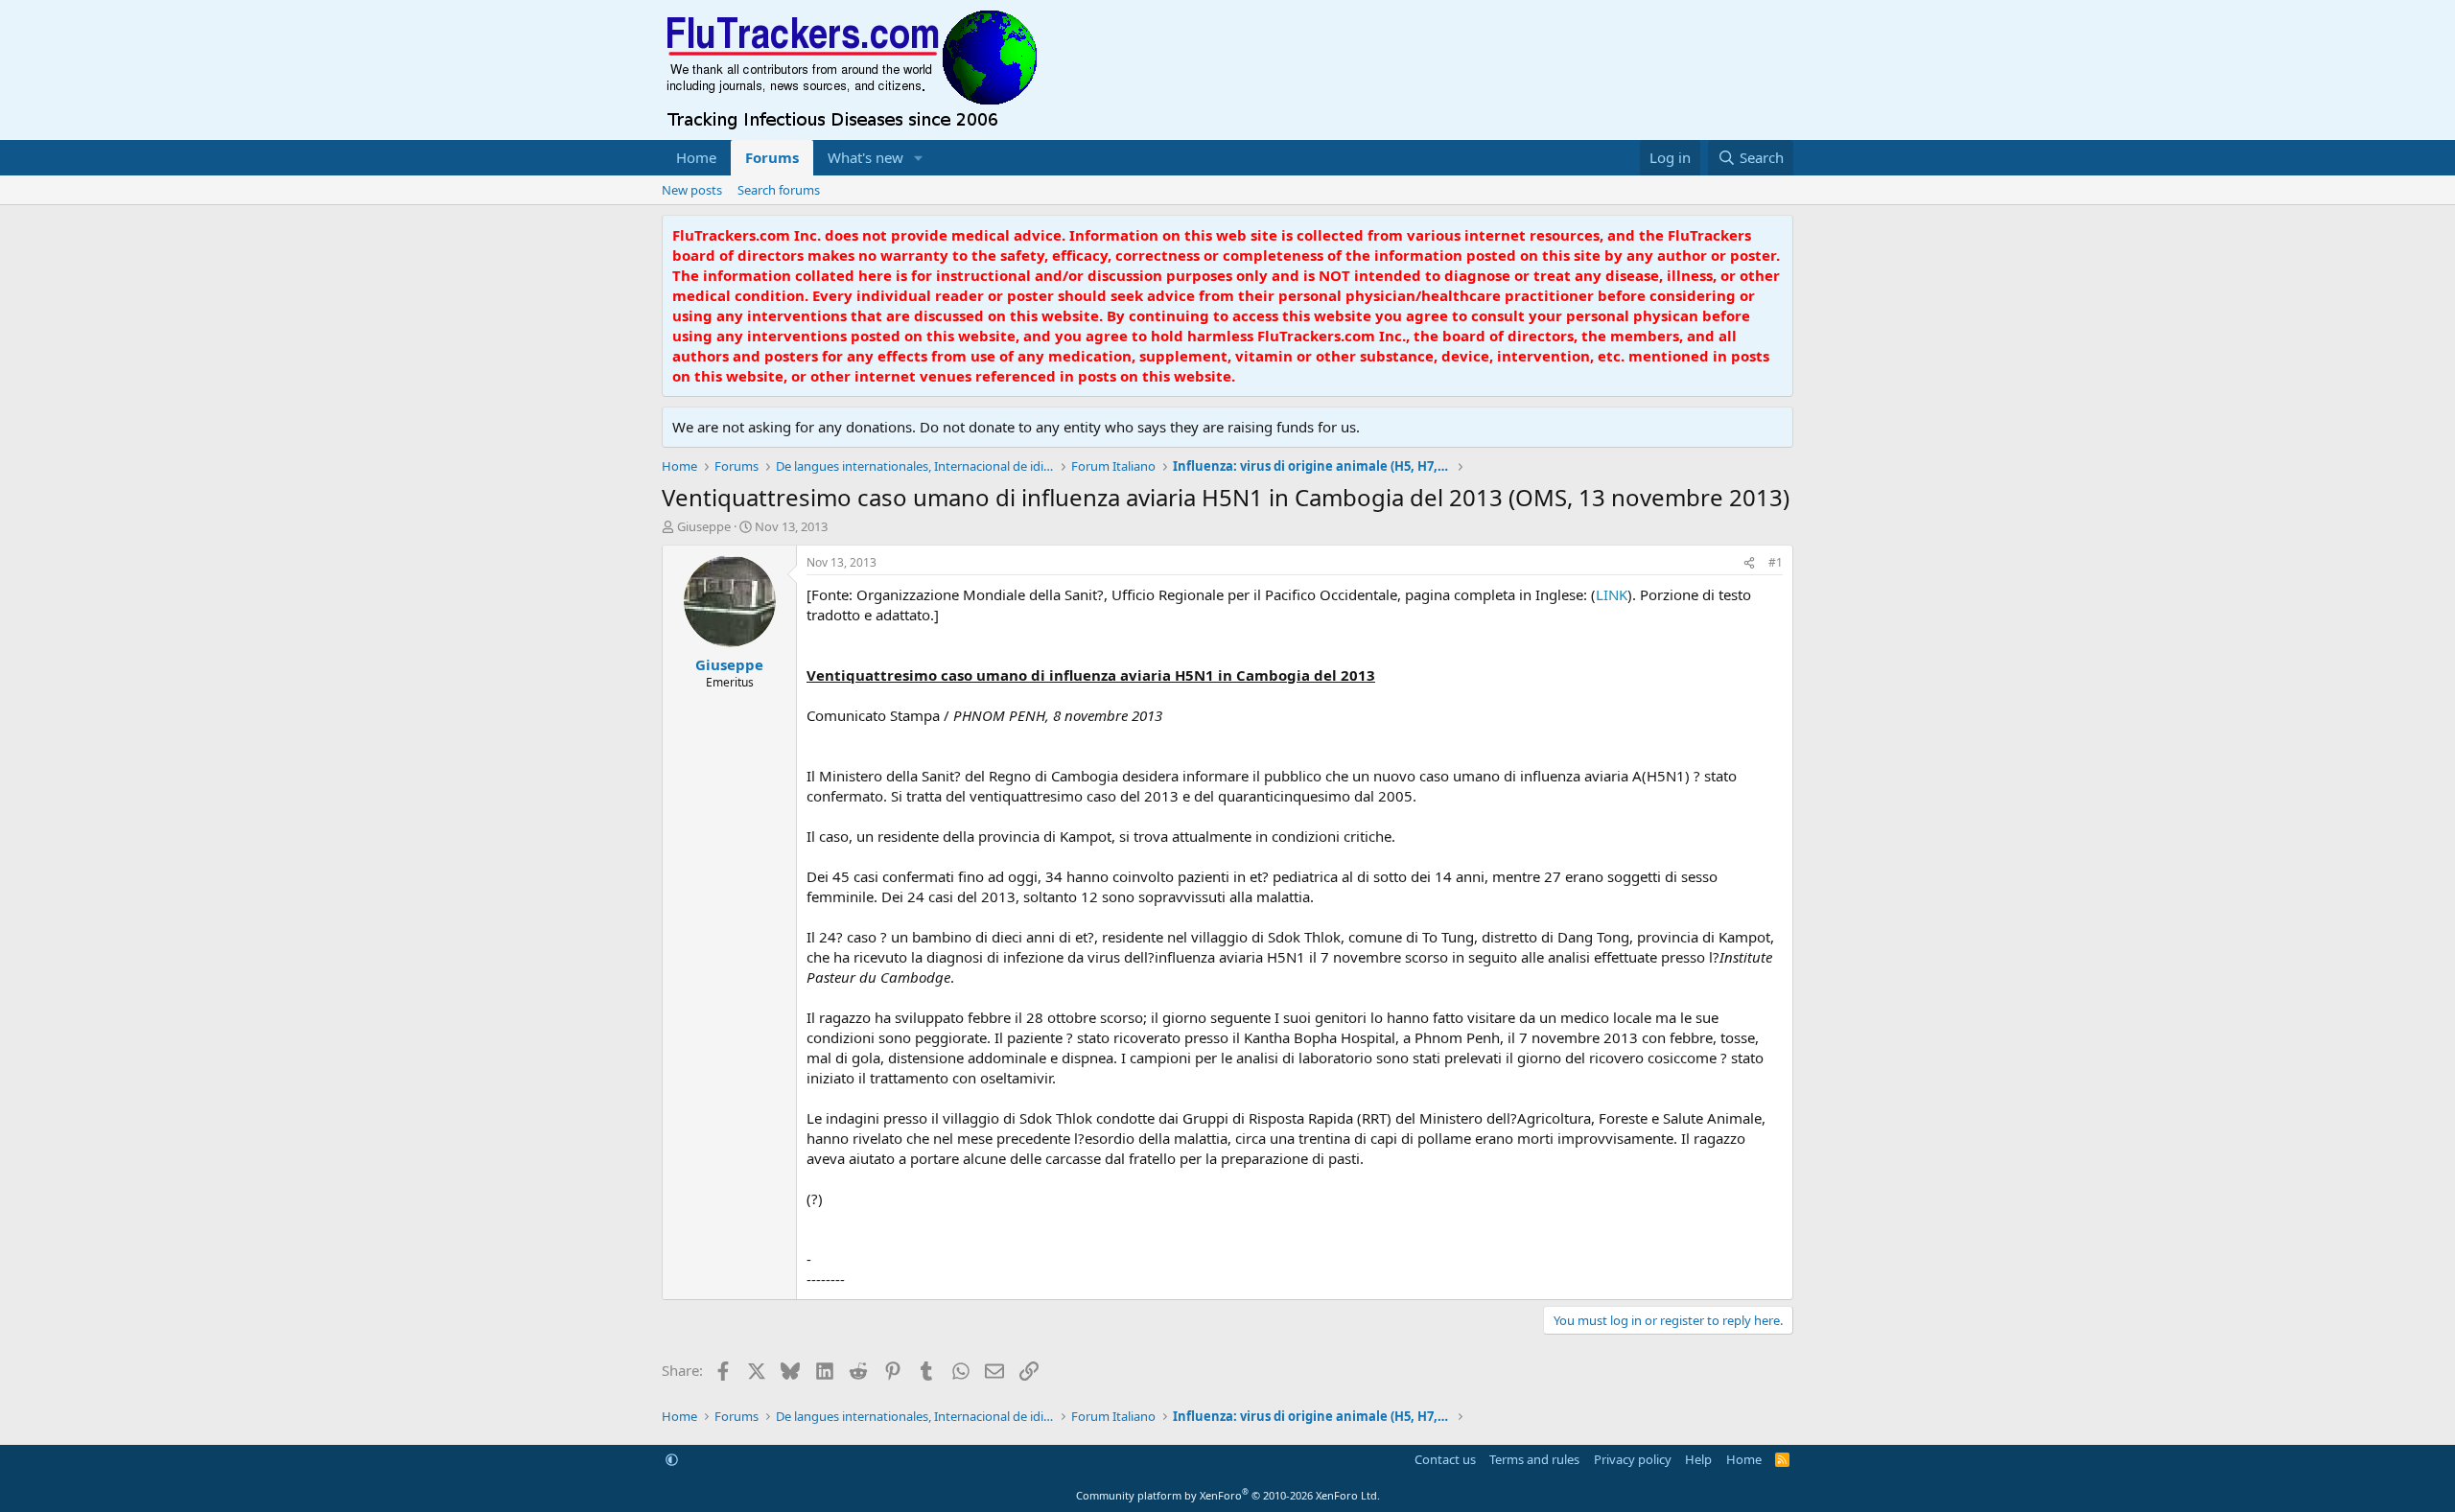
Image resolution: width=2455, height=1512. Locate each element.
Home (696, 157)
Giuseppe (704, 526)
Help (1698, 1459)
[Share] (1749, 563)
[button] (919, 158)
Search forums (779, 190)
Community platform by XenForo (1228, 1495)
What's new (865, 157)
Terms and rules (1534, 1459)
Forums (772, 157)
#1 (1776, 562)
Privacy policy (1633, 1459)
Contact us (1445, 1459)
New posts (692, 190)
